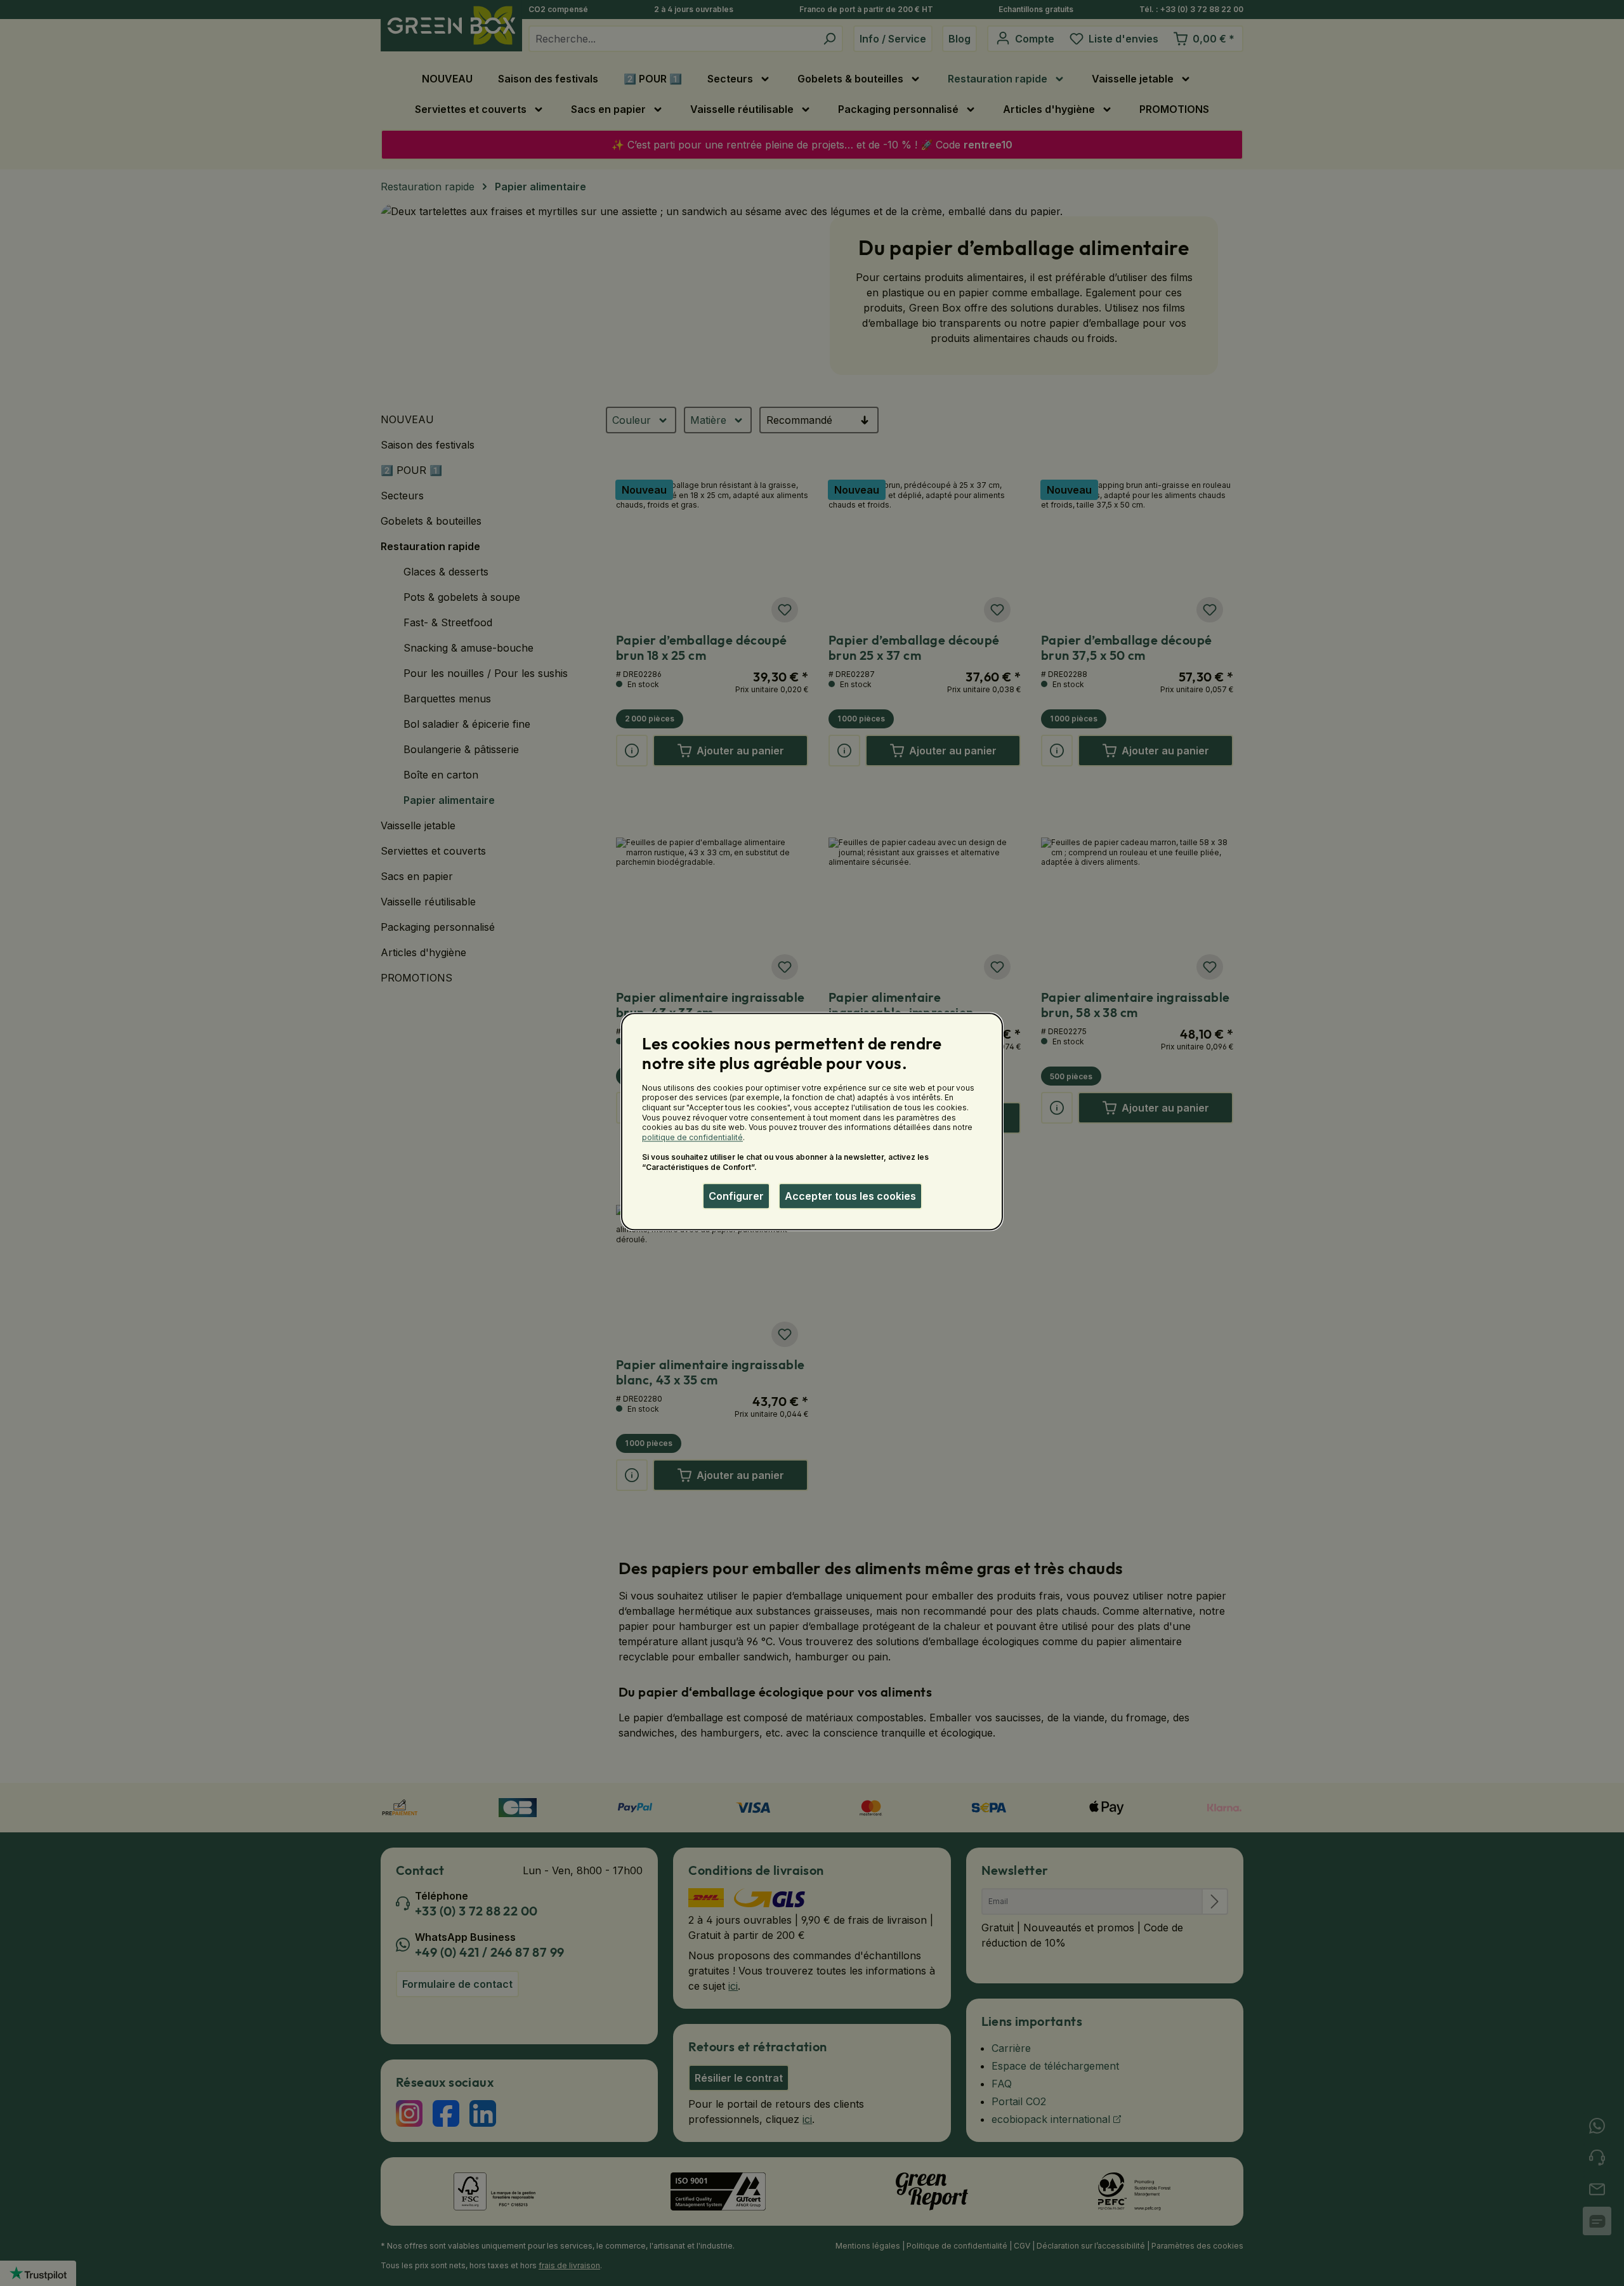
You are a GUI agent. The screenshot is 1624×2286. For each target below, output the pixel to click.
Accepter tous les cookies (850, 1196)
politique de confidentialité (692, 1137)
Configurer (736, 1196)
